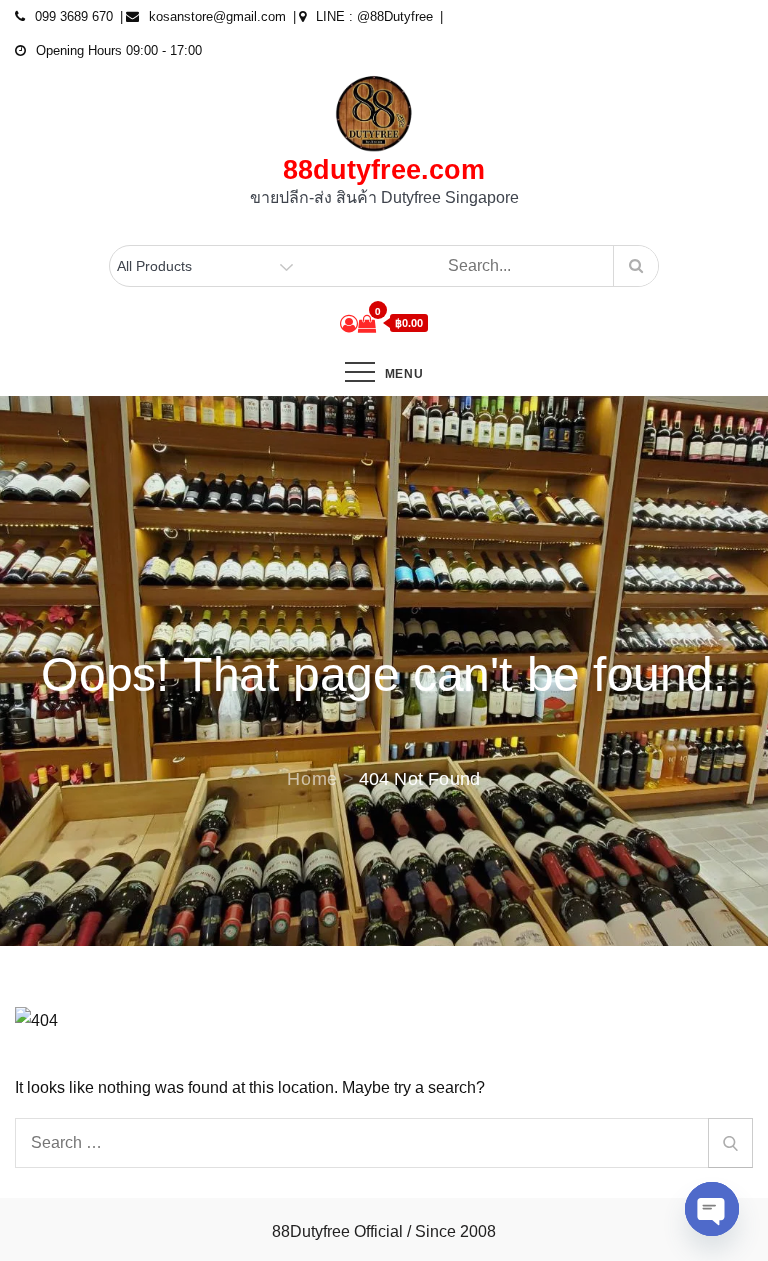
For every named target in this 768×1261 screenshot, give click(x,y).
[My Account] (349, 324)
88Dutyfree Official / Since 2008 (384, 1231)
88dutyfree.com (384, 170)
